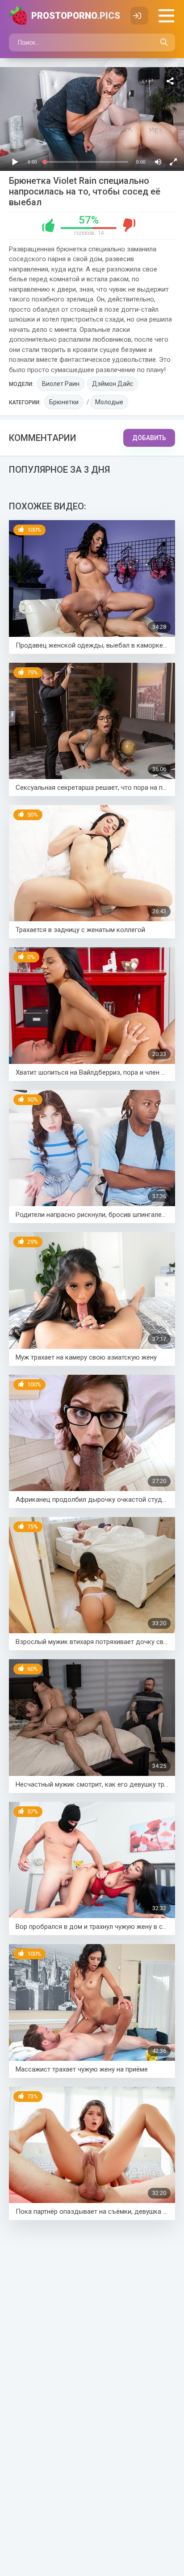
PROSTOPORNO (76, 16)
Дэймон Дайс (113, 384)
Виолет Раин (61, 384)
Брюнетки (64, 402)
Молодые (109, 402)
